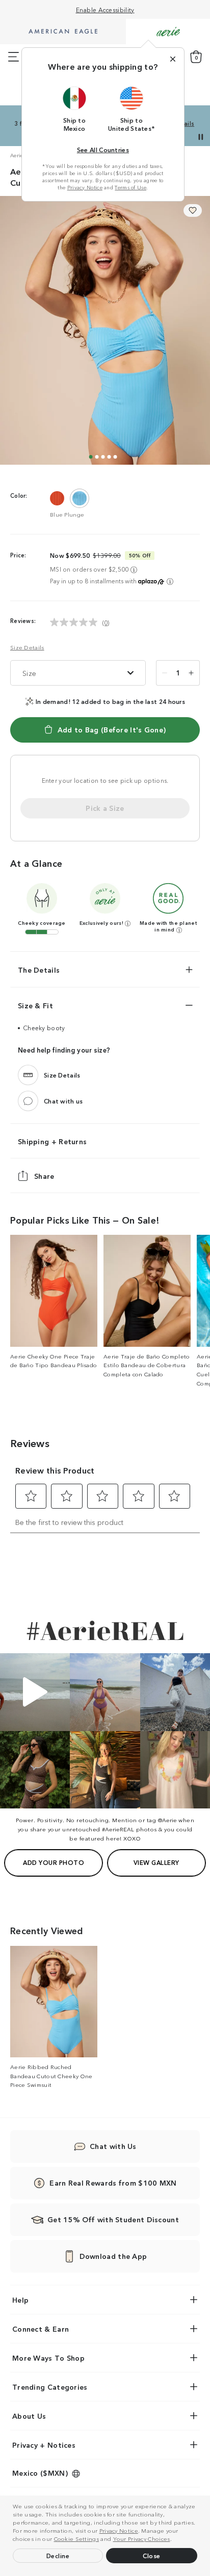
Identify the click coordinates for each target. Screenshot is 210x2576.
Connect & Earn (41, 2329)
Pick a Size (105, 808)
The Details (39, 970)
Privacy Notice (119, 2530)
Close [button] (152, 2555)
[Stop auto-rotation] (201, 137)
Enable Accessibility (105, 9)
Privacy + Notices (44, 2445)
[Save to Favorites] (193, 210)
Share (44, 1176)
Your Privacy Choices (142, 2538)
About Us (29, 2416)
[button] (174, 2540)
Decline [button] (58, 2555)
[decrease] (165, 673)
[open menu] (14, 57)
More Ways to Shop (48, 2358)
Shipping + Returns (52, 1141)
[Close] (173, 59)
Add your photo (54, 1862)
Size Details (27, 647)
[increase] (191, 673)
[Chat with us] (28, 1101)
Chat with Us (113, 2146)
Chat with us (63, 1101)
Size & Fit (35, 1005)
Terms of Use (130, 187)
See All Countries (103, 149)
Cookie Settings (77, 2538)
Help (20, 2300)
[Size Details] (28, 1075)
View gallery (156, 1862)
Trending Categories (50, 2387)
